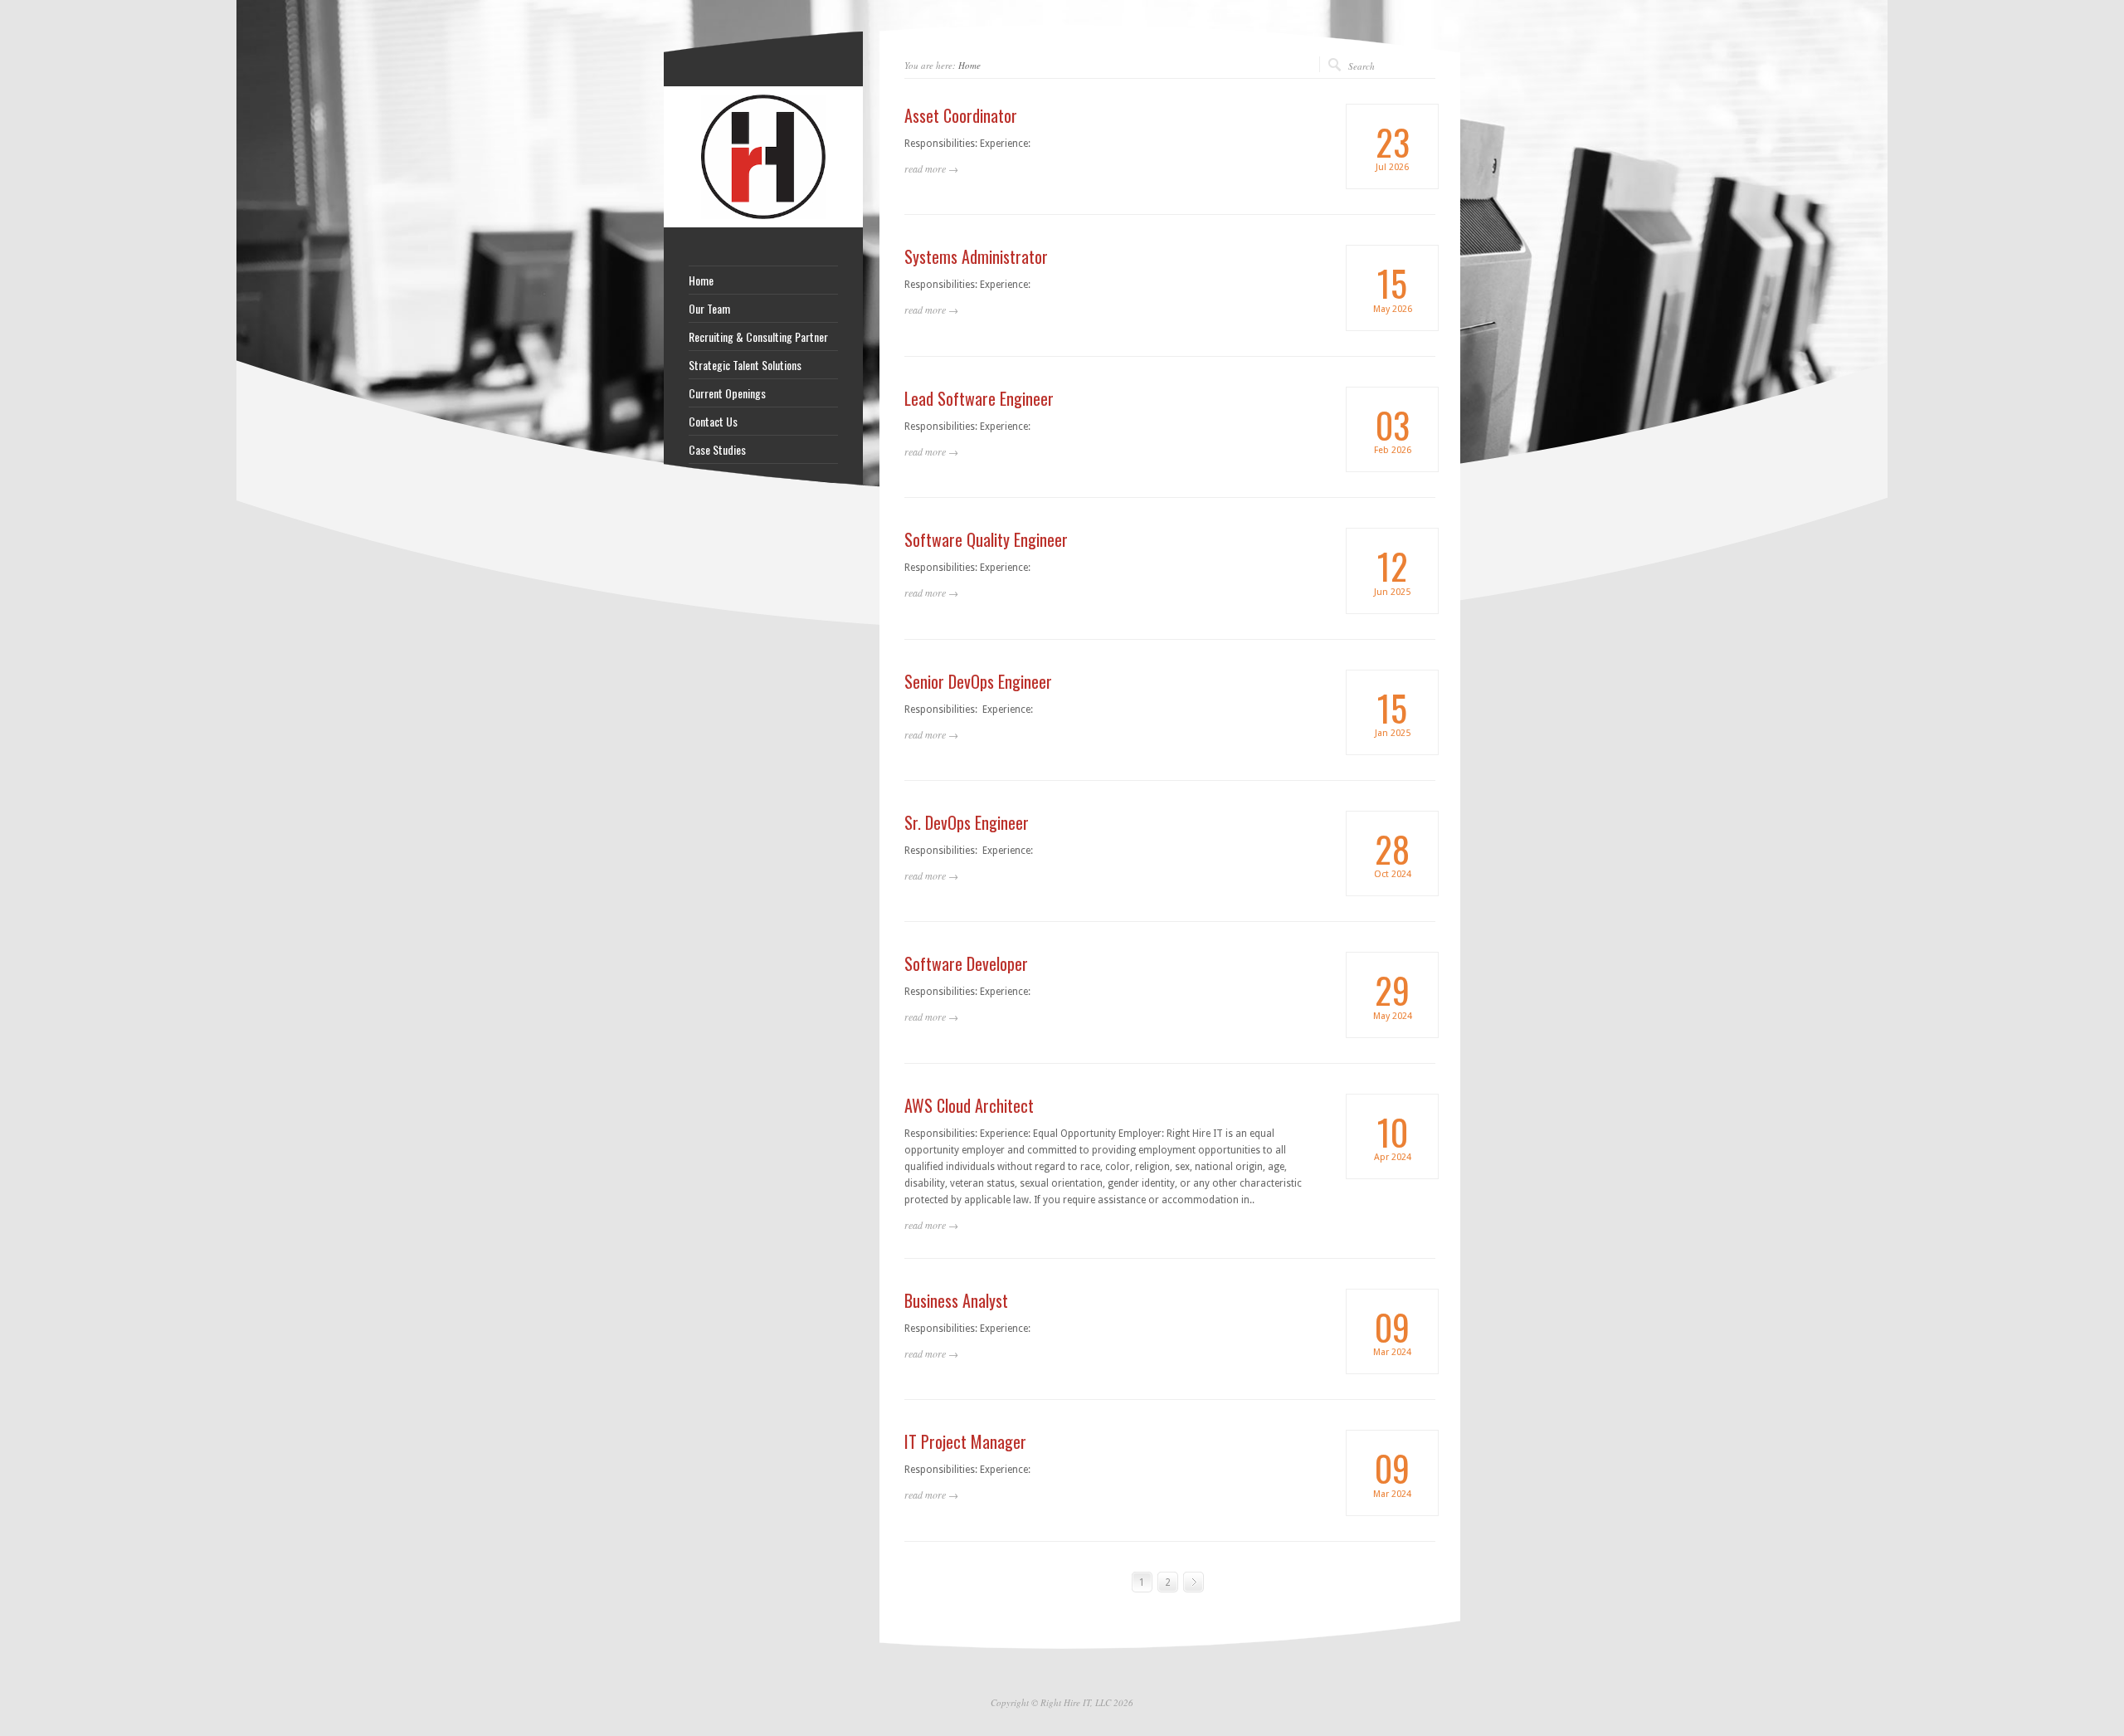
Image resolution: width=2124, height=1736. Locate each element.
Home (969, 65)
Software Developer (966, 963)
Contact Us (713, 422)
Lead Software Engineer (979, 398)
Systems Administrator (976, 256)
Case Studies (717, 450)
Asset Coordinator (961, 115)
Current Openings (727, 393)
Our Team (709, 309)
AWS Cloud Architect (969, 1105)
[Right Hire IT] (763, 224)
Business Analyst (956, 1300)
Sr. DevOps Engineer (967, 822)
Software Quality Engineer (986, 539)
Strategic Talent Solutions (745, 365)
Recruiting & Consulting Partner (758, 337)
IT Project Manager (965, 1441)
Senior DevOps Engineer (978, 681)
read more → (931, 168)
